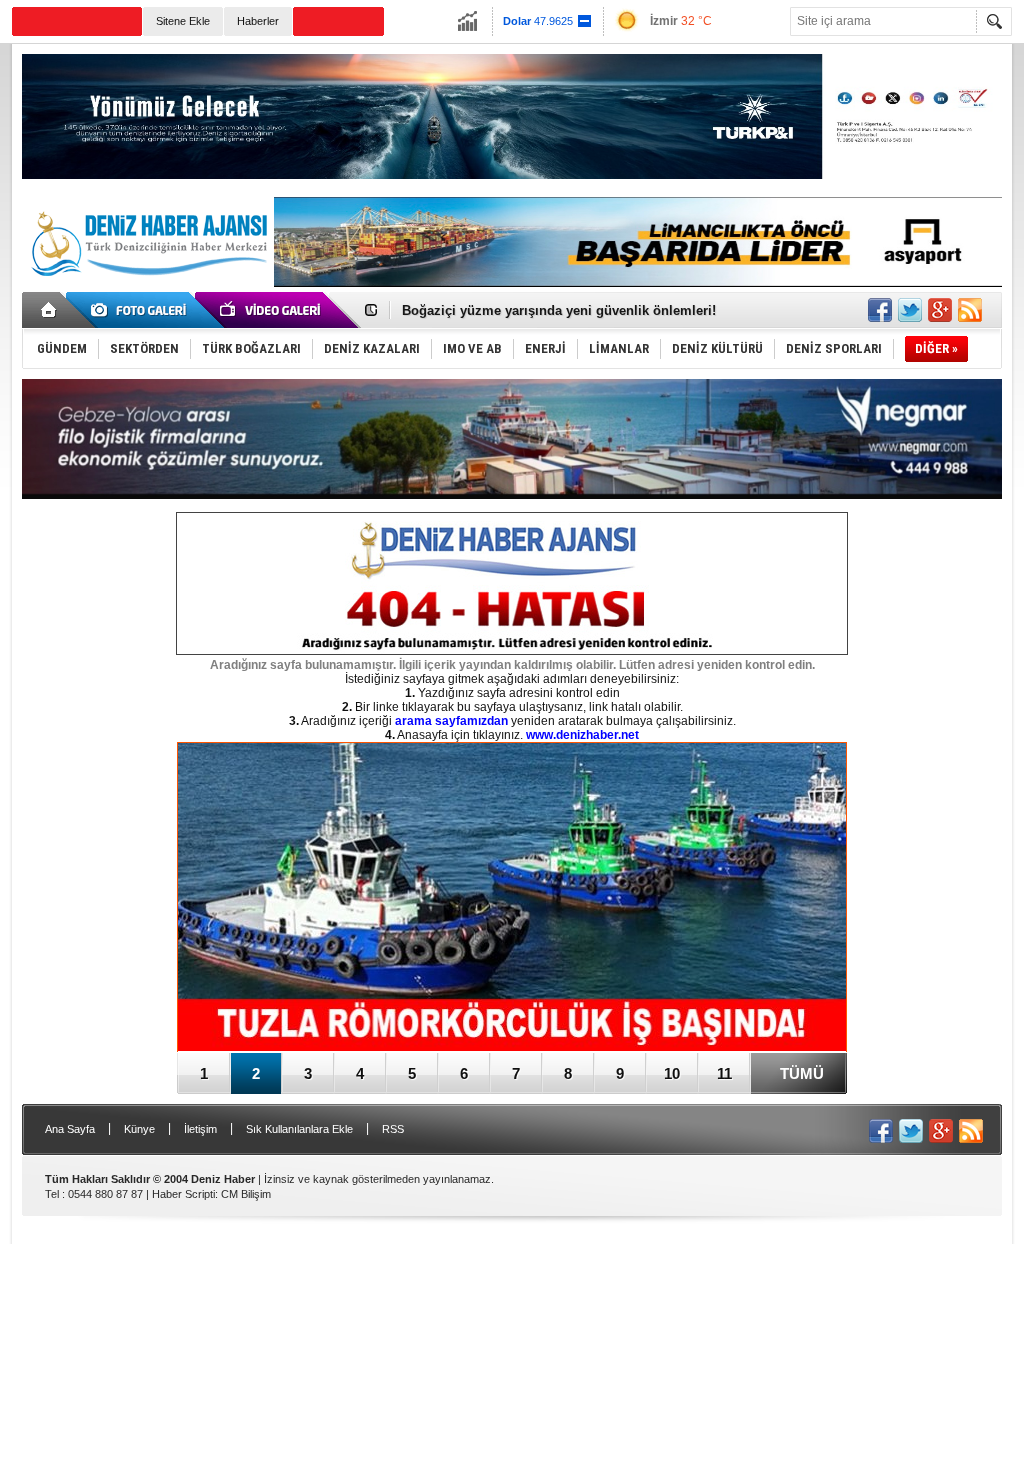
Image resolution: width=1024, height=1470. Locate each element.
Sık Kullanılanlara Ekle (299, 1129)
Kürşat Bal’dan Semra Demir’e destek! (519, 310)
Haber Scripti (183, 1194)
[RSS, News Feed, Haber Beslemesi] (970, 310)
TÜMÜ (802, 1073)
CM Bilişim (246, 1194)
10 (672, 1073)
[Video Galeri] (272, 310)
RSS (393, 1129)
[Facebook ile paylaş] (880, 310)
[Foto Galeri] (142, 310)
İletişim (200, 1129)
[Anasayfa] (49, 310)
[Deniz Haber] (147, 288)
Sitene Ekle (183, 21)
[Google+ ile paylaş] (940, 310)
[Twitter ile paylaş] (910, 310)
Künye (139, 1129)
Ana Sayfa (70, 1129)
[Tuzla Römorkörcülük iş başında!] (512, 898)
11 (724, 1073)
